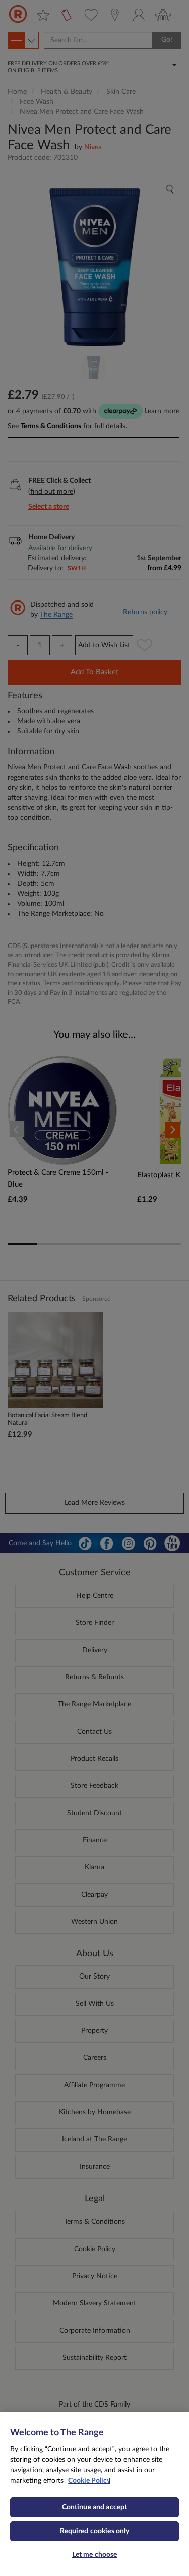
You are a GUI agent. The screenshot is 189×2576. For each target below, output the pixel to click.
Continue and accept (95, 2507)
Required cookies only (95, 2531)
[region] (94, 2494)
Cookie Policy (89, 2481)
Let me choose (95, 2555)
